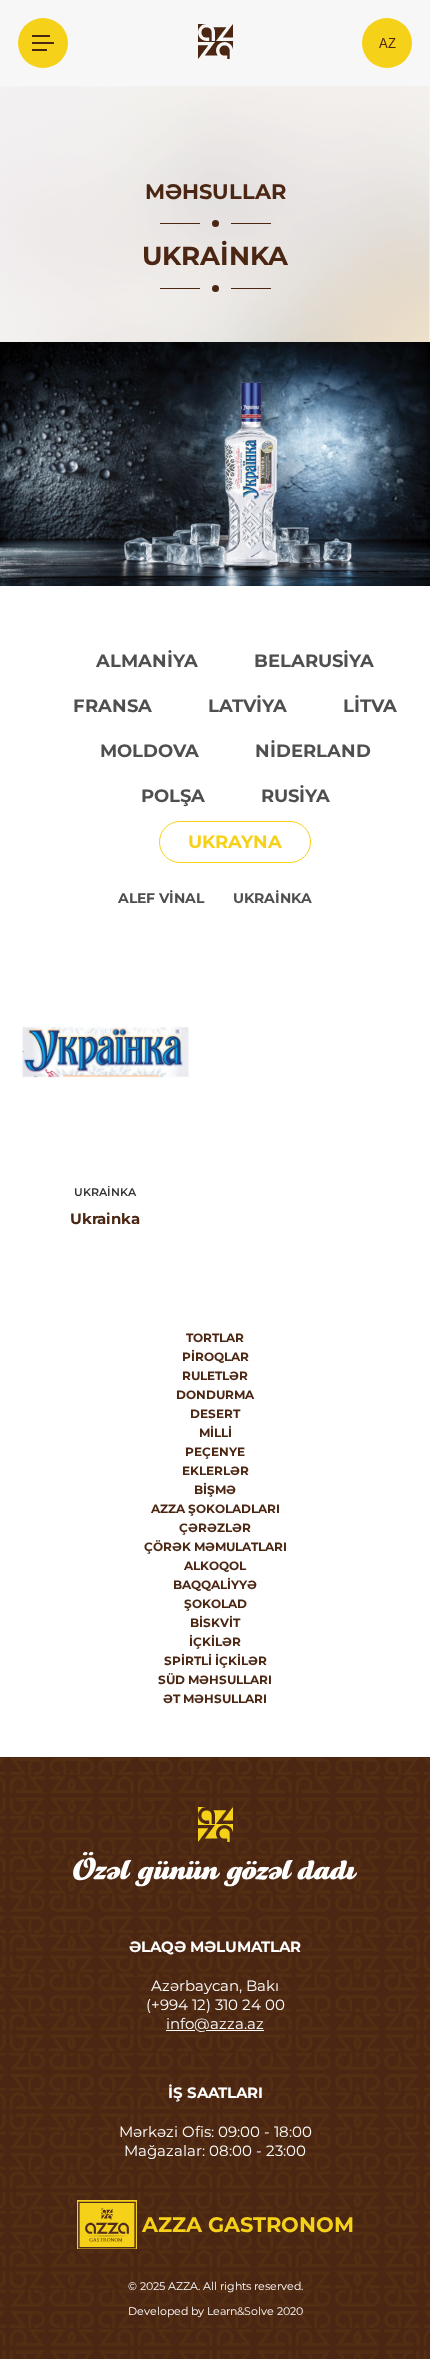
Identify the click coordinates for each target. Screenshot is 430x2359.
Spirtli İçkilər (215, 1660)
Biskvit (215, 1622)
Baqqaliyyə (215, 1584)
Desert (215, 1413)
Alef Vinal (161, 898)
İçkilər (215, 1641)
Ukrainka (272, 898)
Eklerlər (215, 1470)
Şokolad (215, 1603)
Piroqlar (215, 1356)
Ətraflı (105, 1052)
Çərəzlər (215, 1527)
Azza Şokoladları (215, 1508)
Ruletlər (215, 1375)
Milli (215, 1432)
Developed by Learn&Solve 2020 (215, 2311)
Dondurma (215, 1394)
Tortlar (215, 1337)
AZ (387, 43)
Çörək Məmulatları (215, 1546)
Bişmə (215, 1489)
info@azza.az (215, 2023)
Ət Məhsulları (215, 1698)
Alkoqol (215, 1565)
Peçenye (215, 1451)
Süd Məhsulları (215, 1679)
